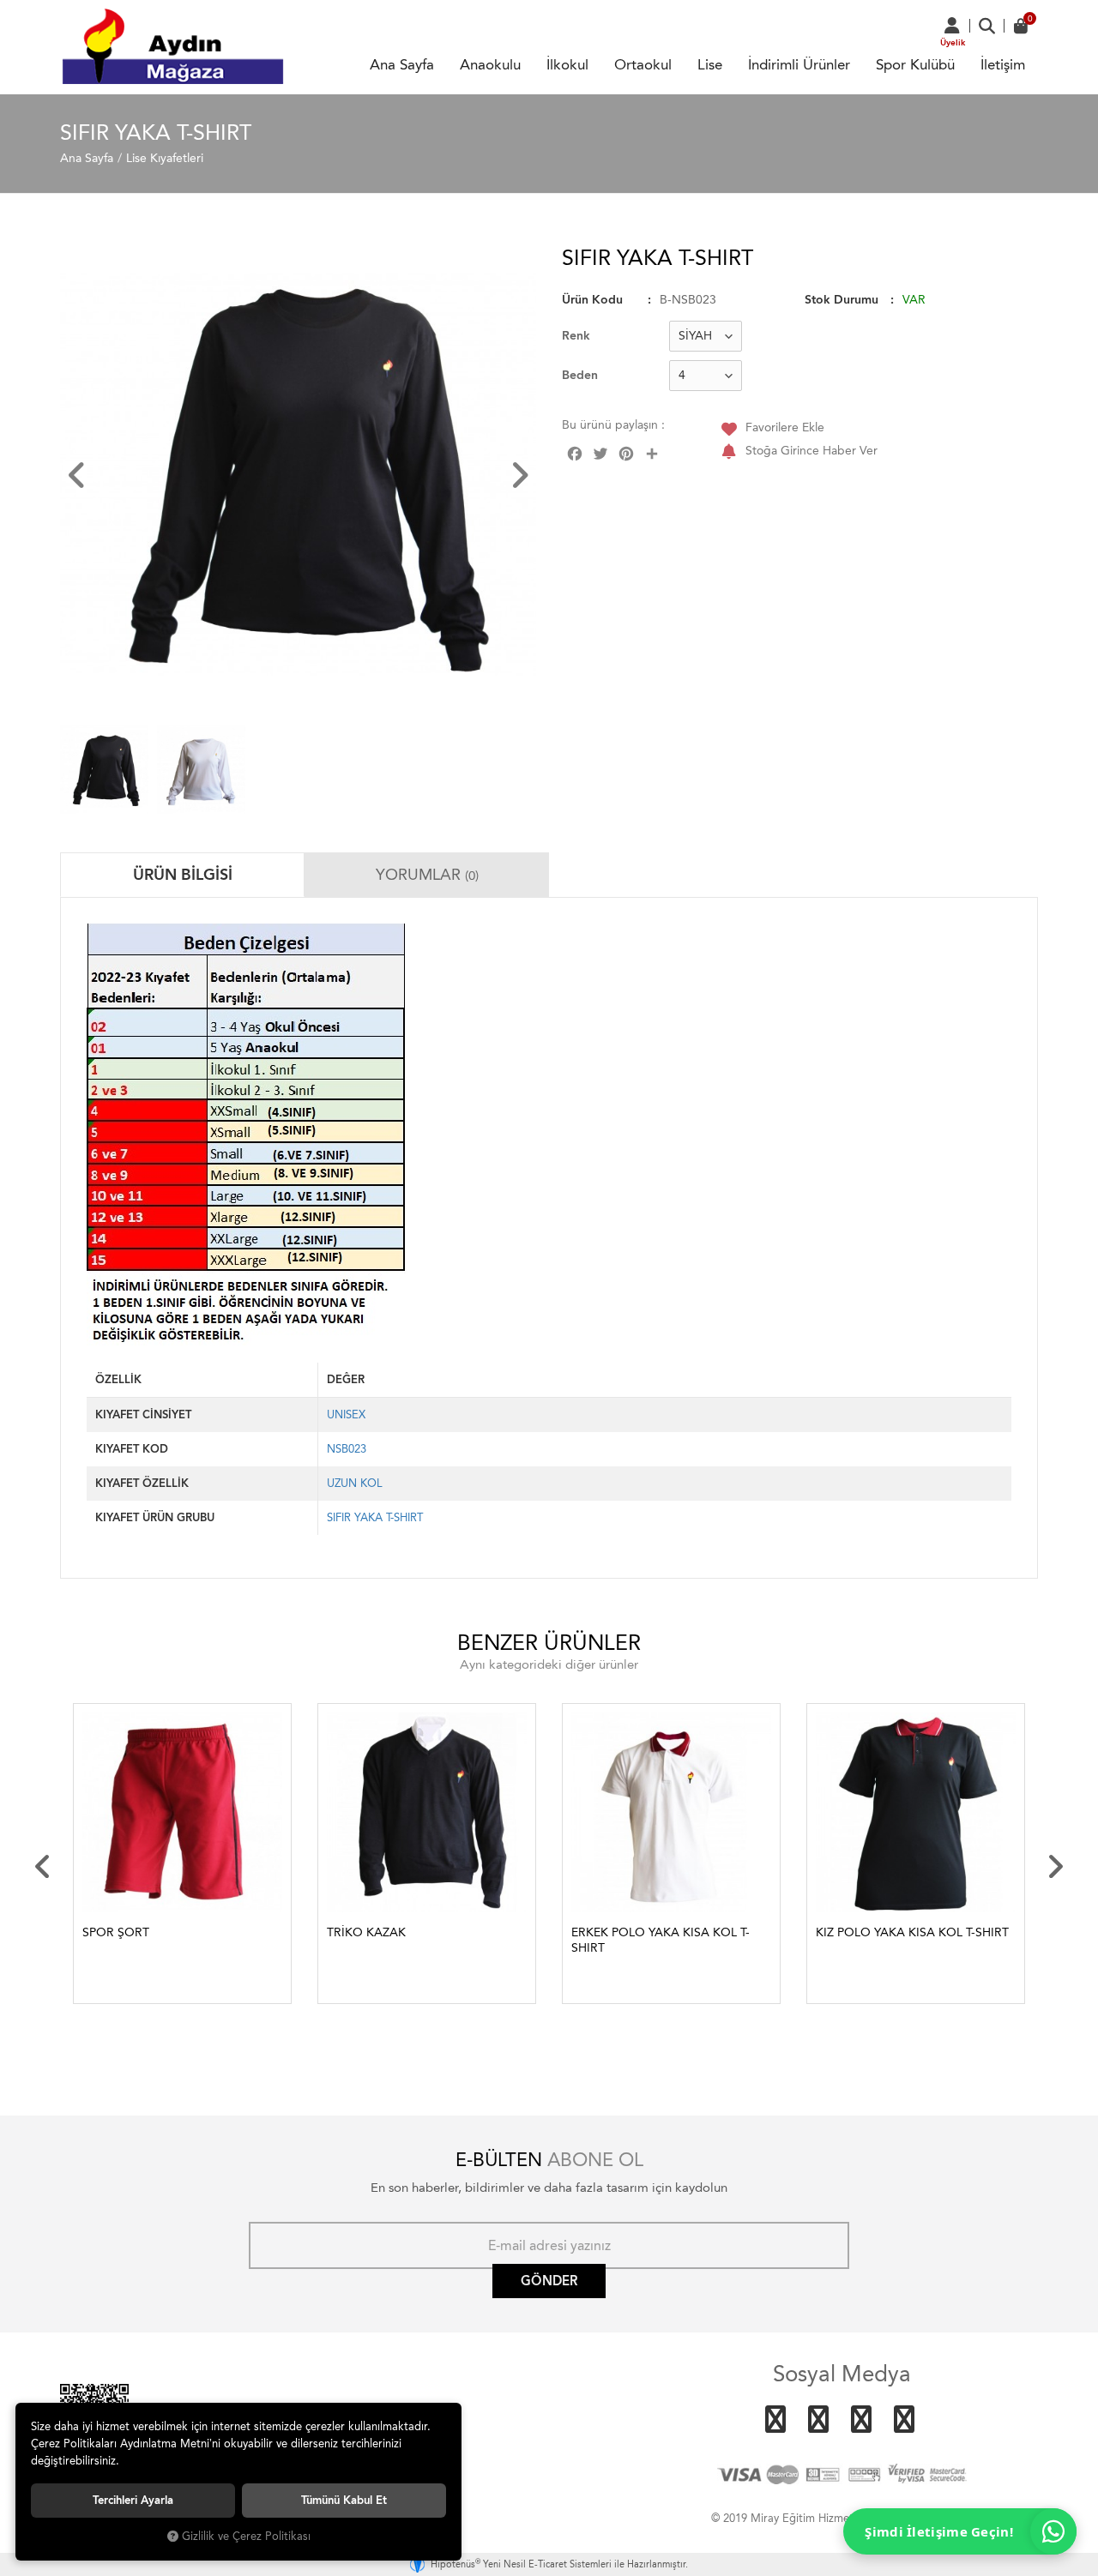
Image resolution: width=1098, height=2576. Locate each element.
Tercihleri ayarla (133, 2500)
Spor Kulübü (915, 64)
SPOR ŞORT (116, 1932)
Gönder (549, 2281)
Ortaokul (643, 64)
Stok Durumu (842, 300)
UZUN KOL (355, 1483)
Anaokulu (490, 64)
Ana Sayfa (402, 64)
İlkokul (567, 64)
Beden (580, 375)
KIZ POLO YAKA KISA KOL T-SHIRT (912, 1932)
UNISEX (346, 1414)
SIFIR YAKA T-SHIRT (375, 1517)
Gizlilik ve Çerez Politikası (246, 2536)
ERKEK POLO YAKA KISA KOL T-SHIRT (661, 1940)
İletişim (1003, 64)
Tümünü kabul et (344, 2500)
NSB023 (347, 1449)
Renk (576, 336)
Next (1055, 1867)
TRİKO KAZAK (366, 1932)
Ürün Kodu (592, 300)
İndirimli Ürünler (799, 64)
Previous (43, 1867)
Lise (710, 64)
